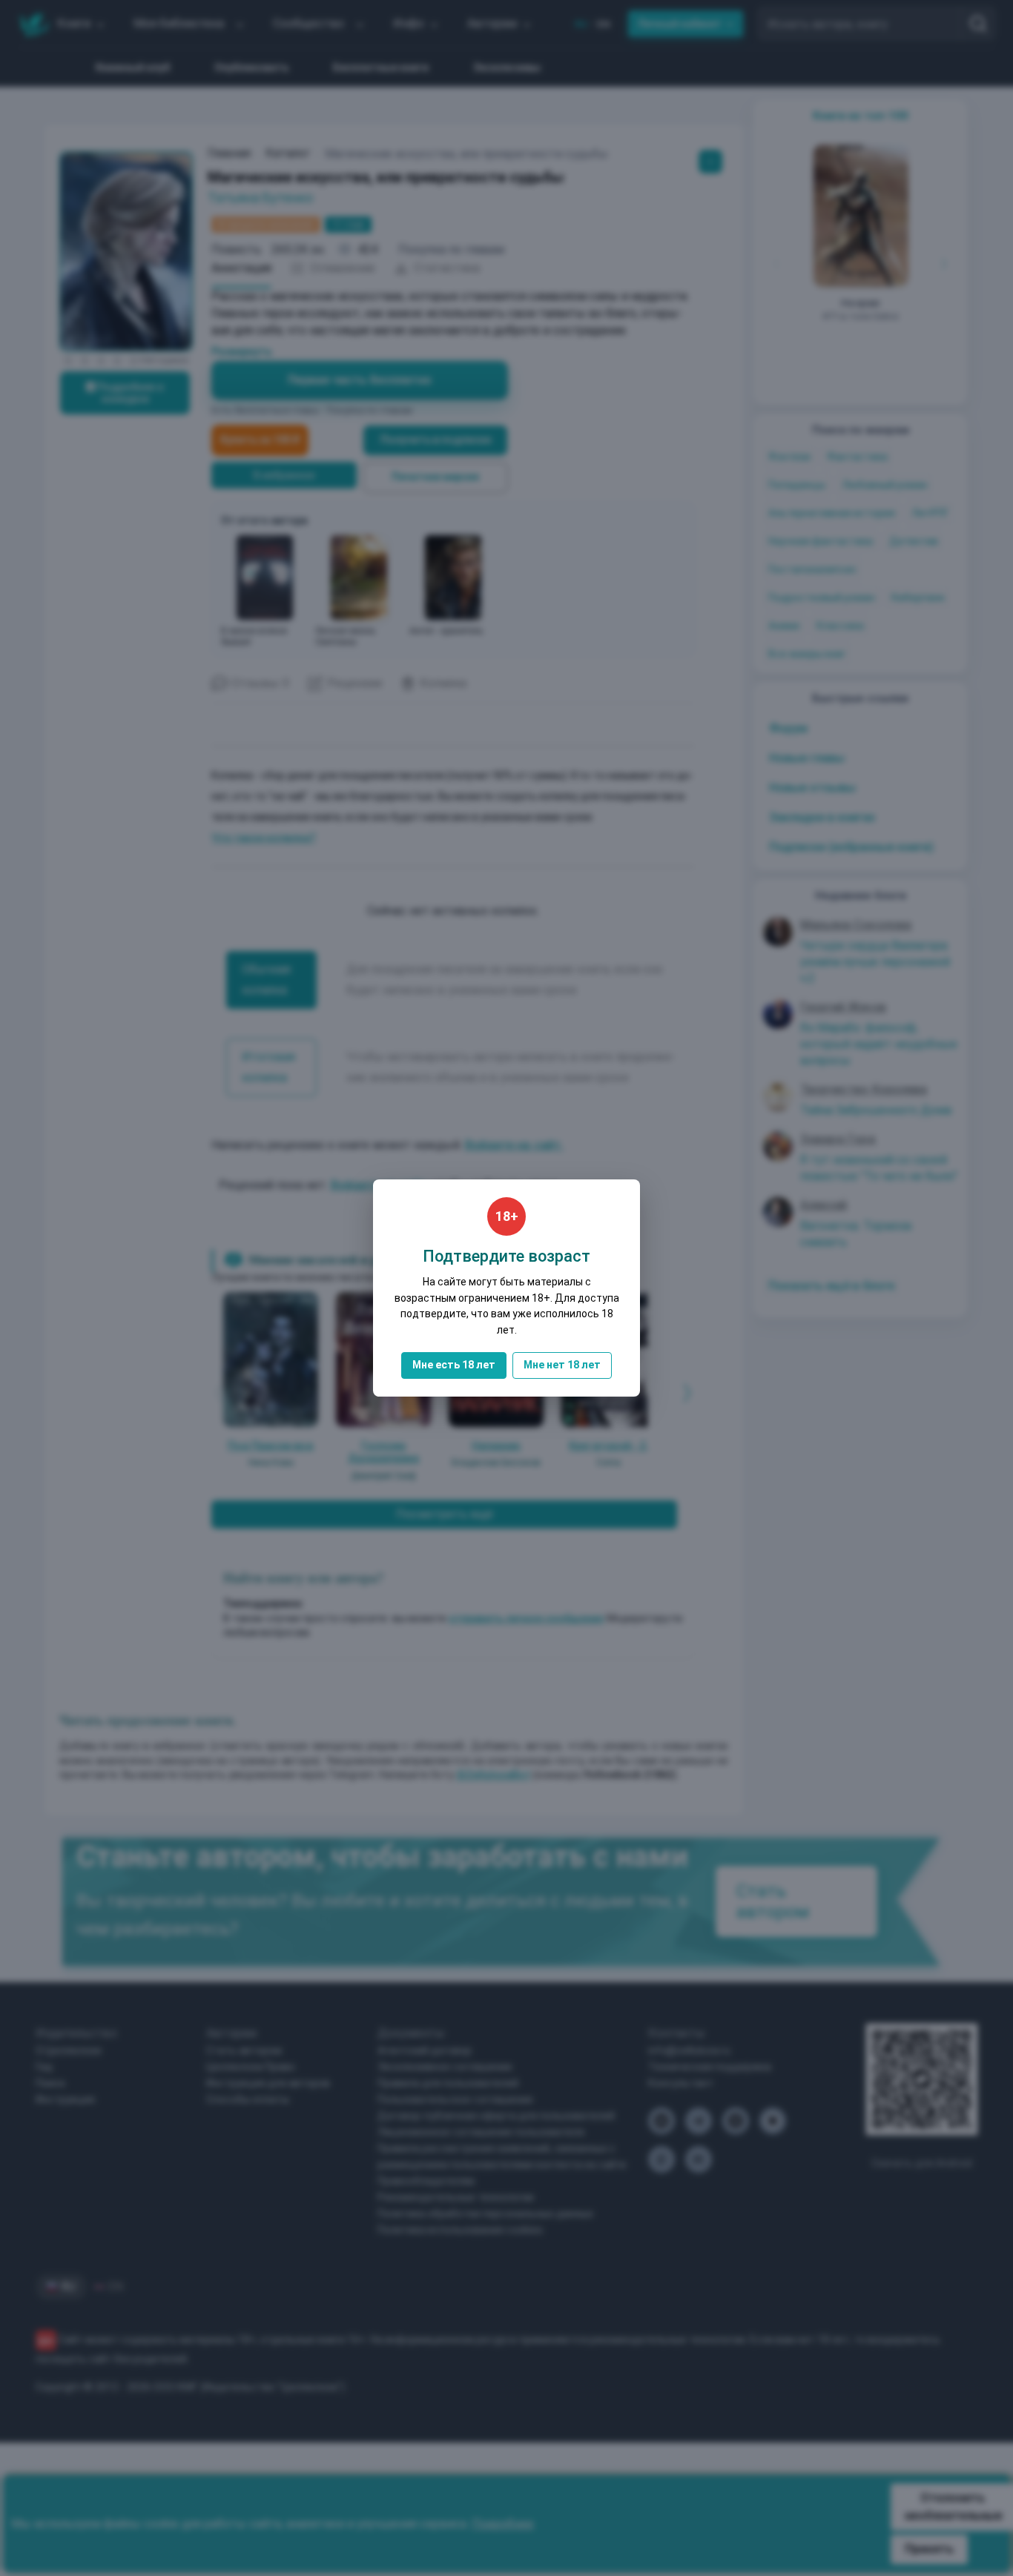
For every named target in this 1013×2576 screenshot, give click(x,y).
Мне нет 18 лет (562, 1365)
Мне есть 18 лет (454, 1365)
